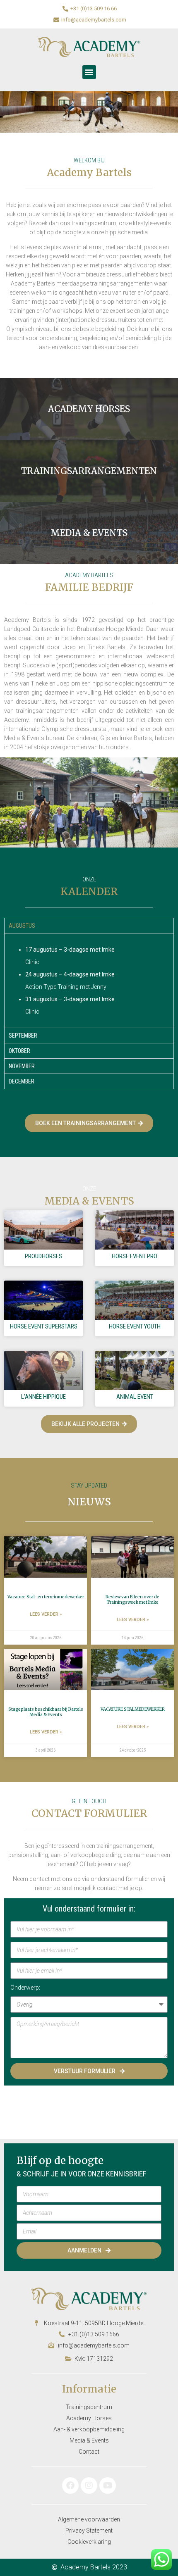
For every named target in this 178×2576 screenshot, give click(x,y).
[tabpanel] (89, 980)
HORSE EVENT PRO (135, 1256)
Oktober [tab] (19, 1051)
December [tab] (22, 1081)
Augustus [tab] (22, 926)
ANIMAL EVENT (135, 1397)
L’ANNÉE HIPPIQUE (43, 1397)
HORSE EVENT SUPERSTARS (44, 1326)
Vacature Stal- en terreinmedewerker (46, 1597)
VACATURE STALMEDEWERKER (133, 1709)
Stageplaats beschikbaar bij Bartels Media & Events (46, 1712)
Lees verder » (46, 1614)
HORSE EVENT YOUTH (135, 1326)
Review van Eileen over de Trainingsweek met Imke (132, 1600)
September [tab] (23, 1036)
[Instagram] (89, 2486)
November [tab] (22, 1066)
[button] (89, 72)
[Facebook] (70, 2486)
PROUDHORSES (43, 1256)
